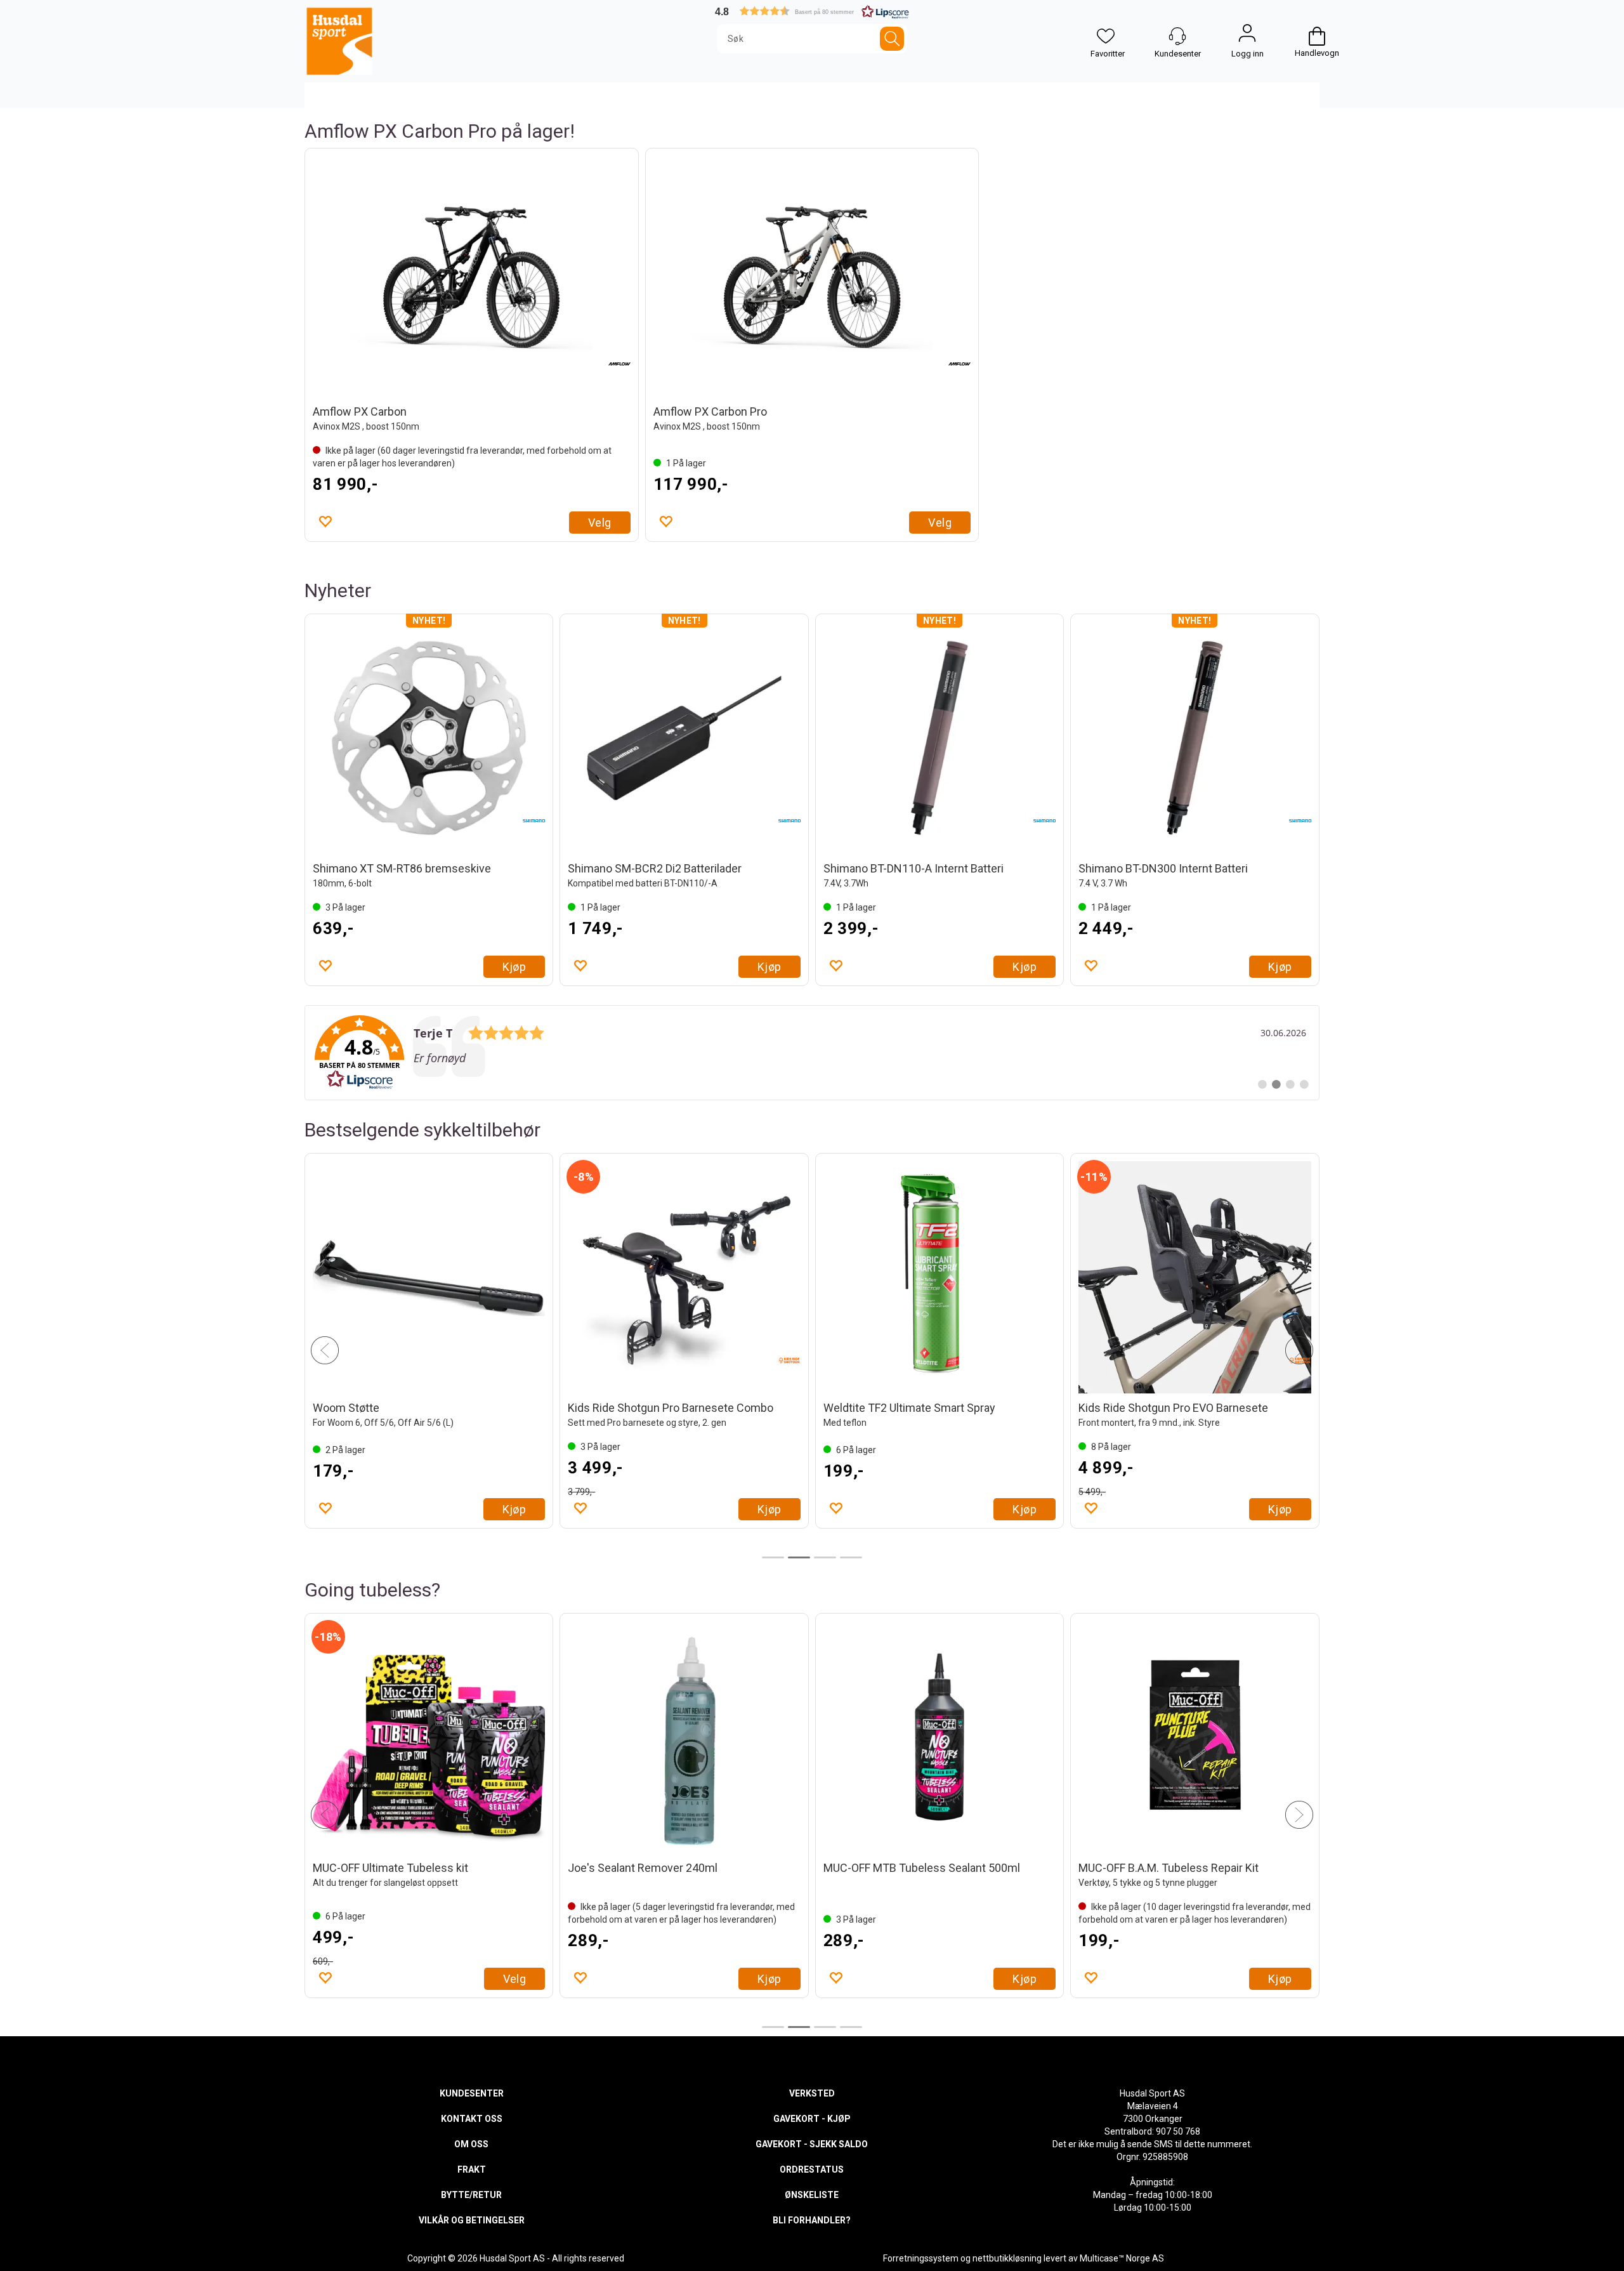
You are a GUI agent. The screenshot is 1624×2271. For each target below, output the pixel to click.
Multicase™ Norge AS (1122, 2258)
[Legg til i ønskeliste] (325, 521)
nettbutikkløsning (1007, 2258)
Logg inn (1247, 36)
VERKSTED (812, 2093)
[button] (812, 11)
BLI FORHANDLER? (812, 2220)
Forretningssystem (921, 2258)
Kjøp (514, 967)
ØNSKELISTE (812, 2195)
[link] (812, 1053)
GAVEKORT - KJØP (812, 2119)
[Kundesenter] (1177, 36)
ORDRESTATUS (812, 2169)
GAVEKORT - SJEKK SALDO (812, 2144)
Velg (600, 523)
